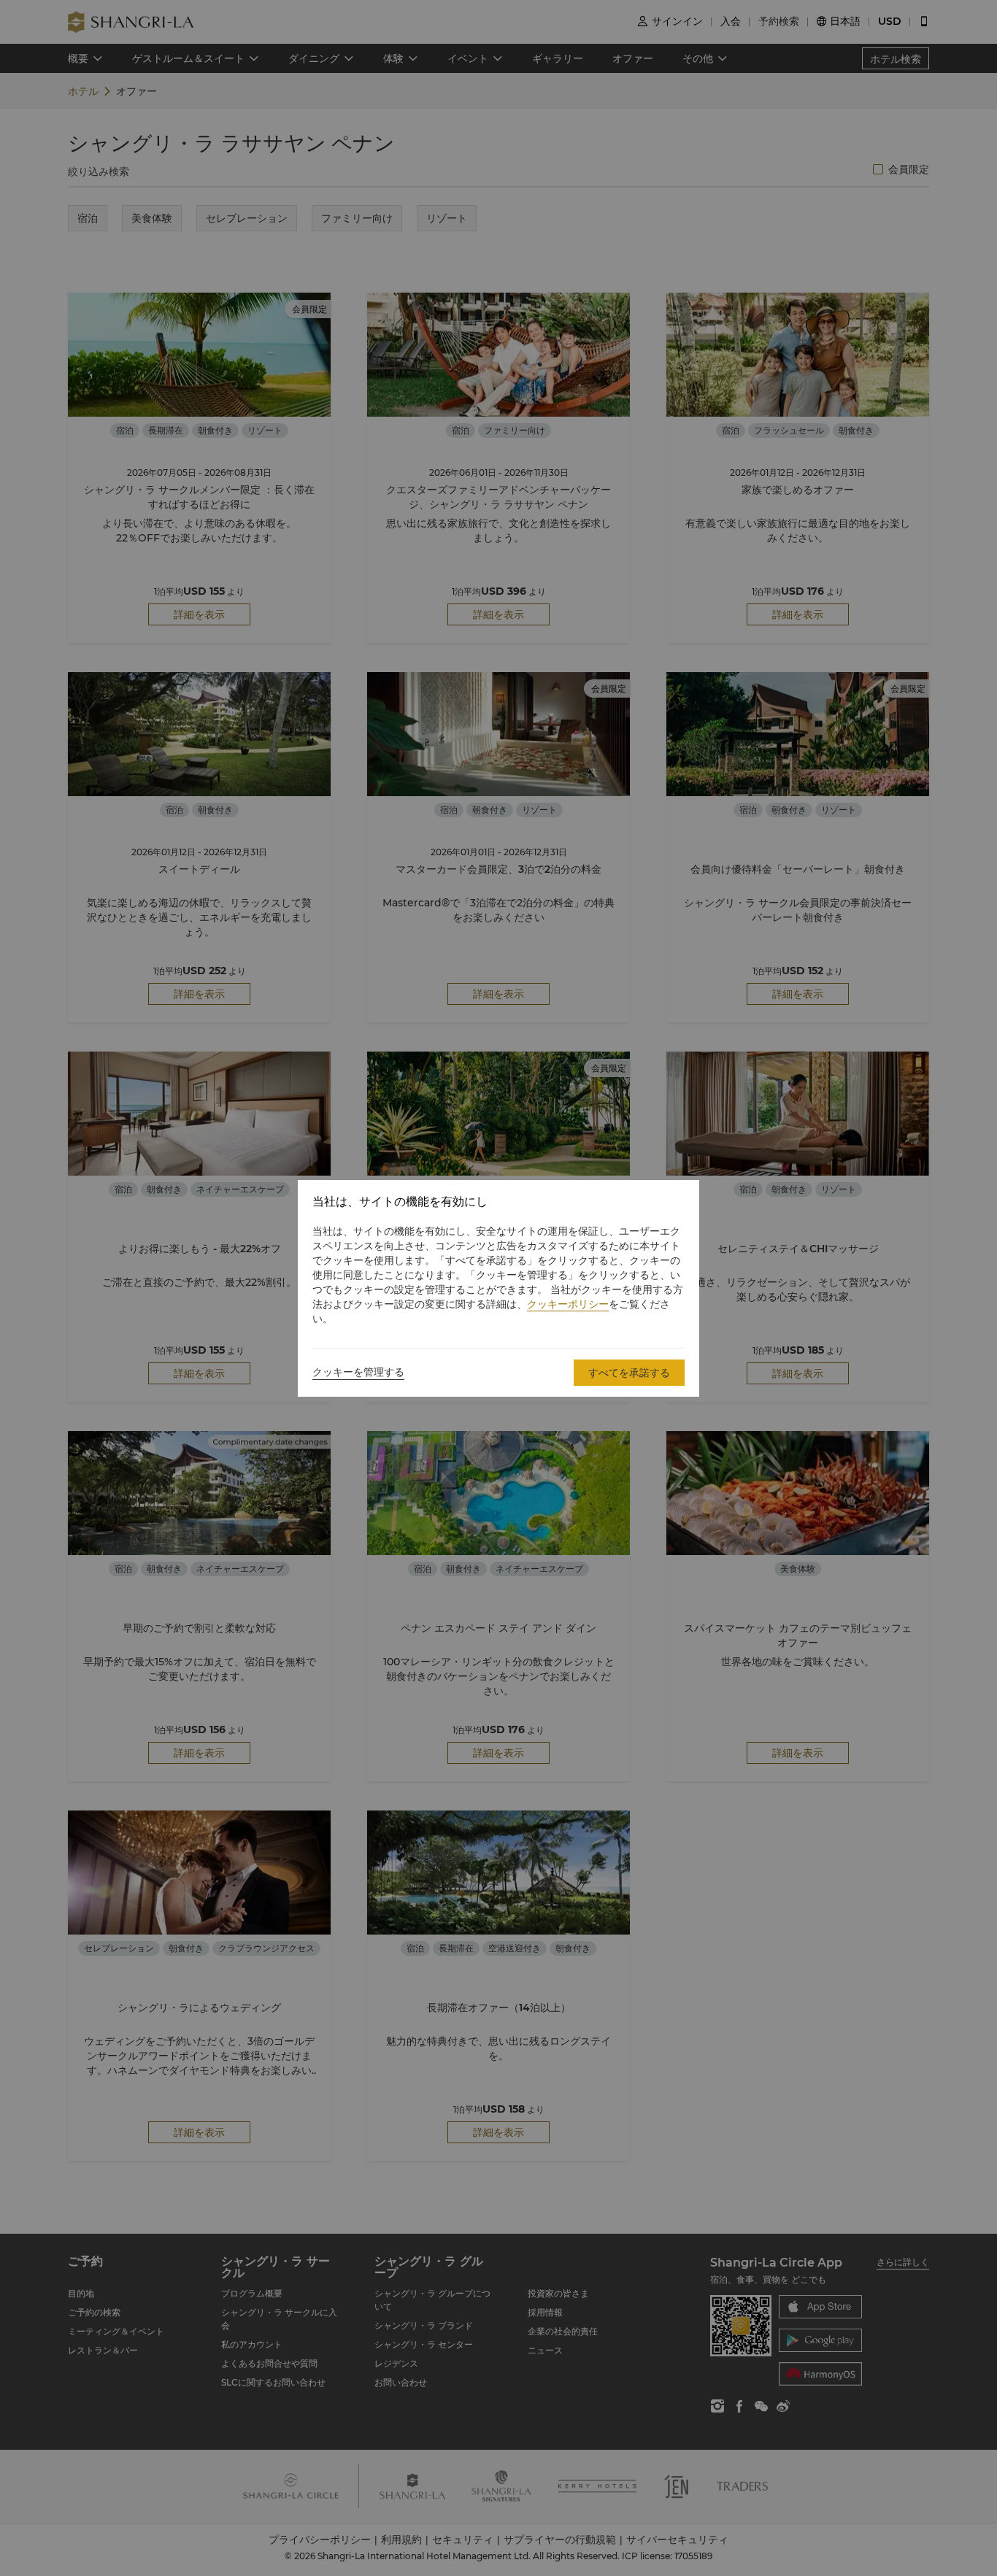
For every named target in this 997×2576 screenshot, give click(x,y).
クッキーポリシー (568, 1304)
